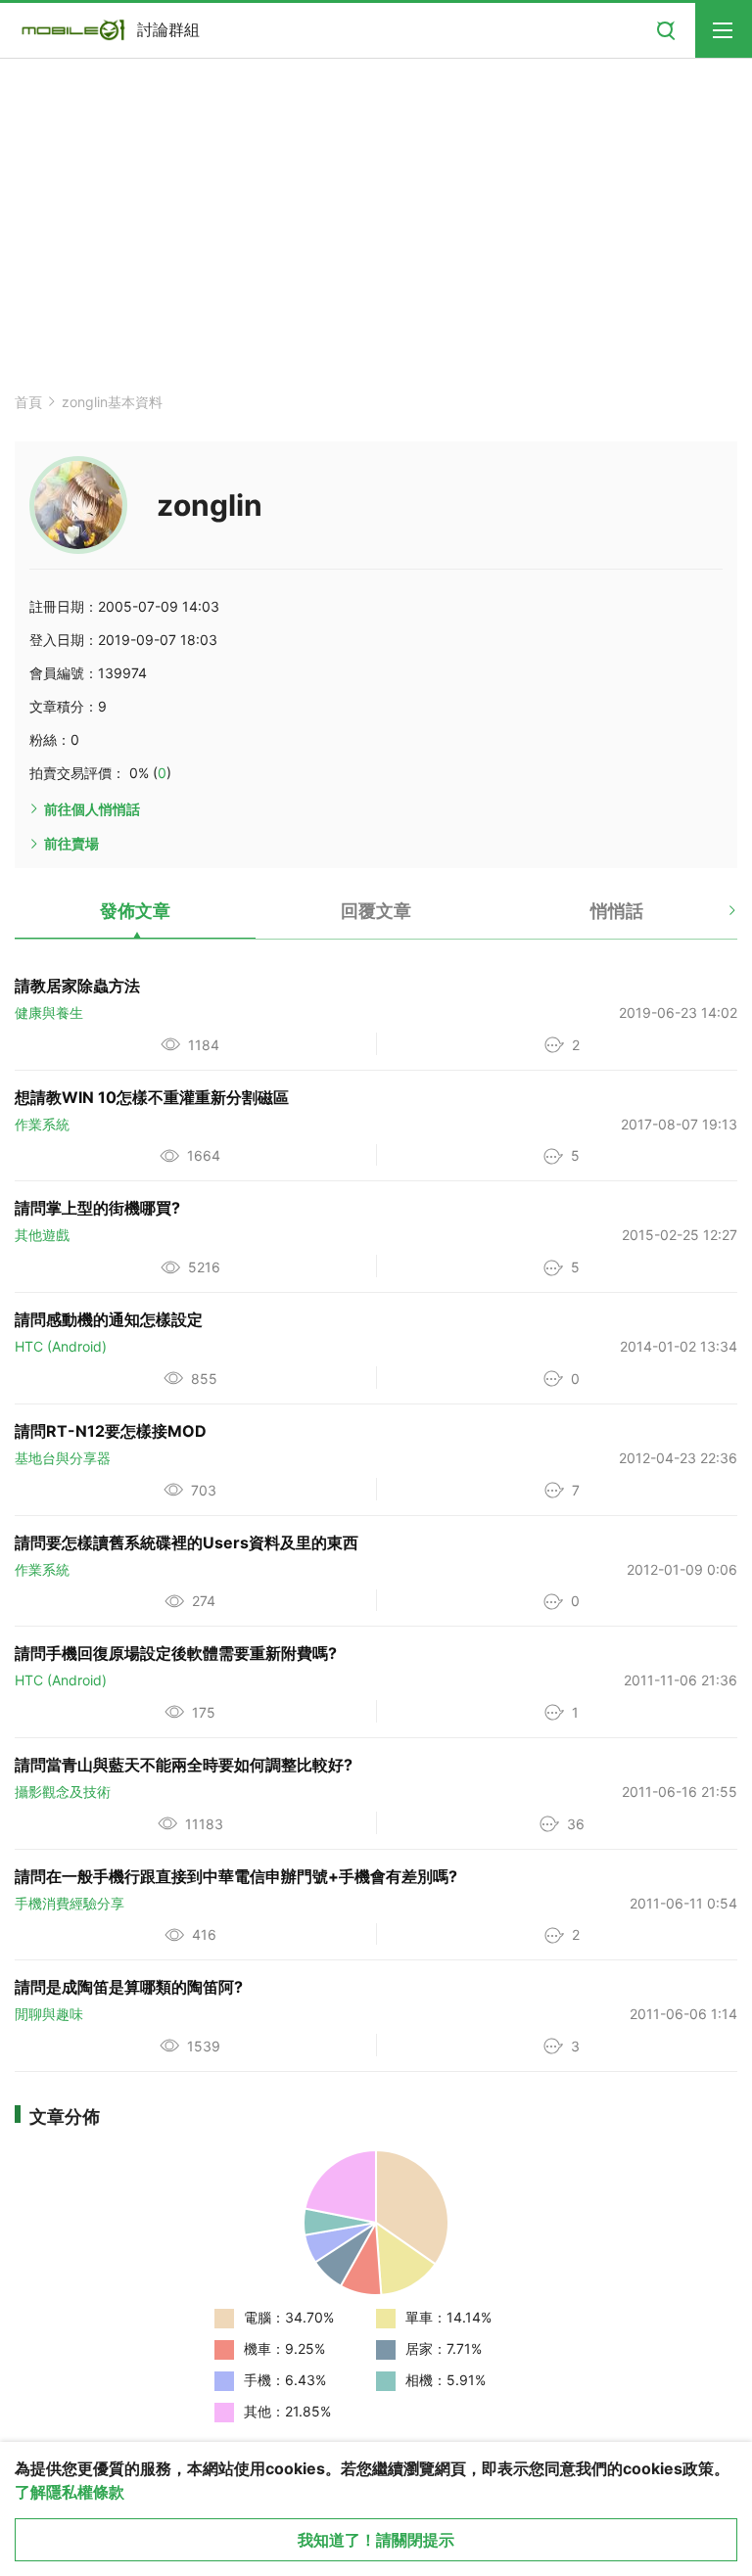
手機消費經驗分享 (70, 1903)
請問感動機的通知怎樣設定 (109, 1319)
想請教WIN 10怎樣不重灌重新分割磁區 (152, 1097)
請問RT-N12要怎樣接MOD (111, 1431)
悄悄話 (617, 911)
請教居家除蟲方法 (77, 986)
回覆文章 (376, 911)
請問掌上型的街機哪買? (97, 1208)
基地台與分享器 (63, 1458)
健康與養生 (49, 1012)
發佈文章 (135, 911)
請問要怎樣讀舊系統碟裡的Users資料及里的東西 (187, 1542)
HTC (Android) (61, 1346)
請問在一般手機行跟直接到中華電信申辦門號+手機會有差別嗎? (236, 1876)
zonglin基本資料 (112, 402)
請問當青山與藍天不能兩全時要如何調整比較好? (184, 1765)
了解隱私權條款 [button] (70, 2492)
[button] (715, 918)
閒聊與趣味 (49, 2014)
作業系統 (42, 1124)
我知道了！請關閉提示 (376, 2540)
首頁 (28, 402)
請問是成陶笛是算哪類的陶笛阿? (129, 1987)
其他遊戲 (42, 1235)
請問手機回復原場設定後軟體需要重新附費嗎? (176, 1653)
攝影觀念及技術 (63, 1792)
